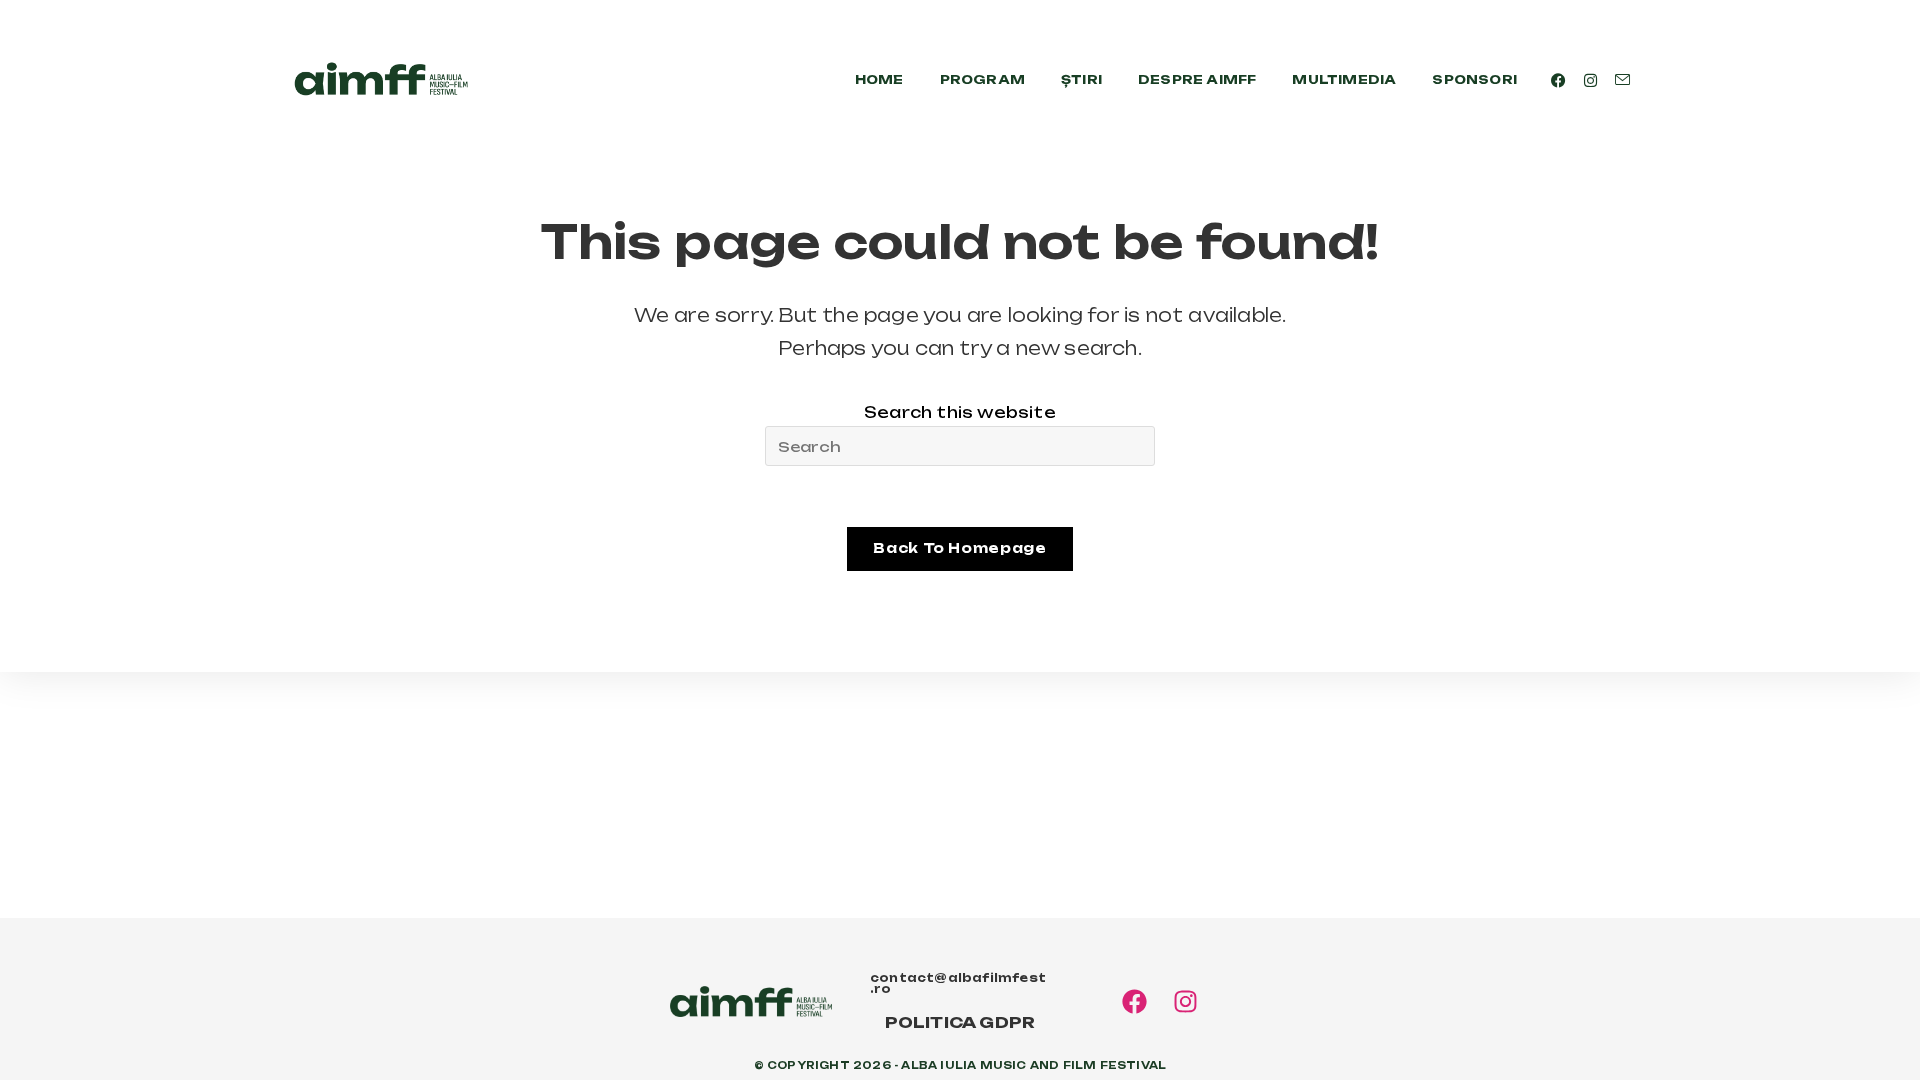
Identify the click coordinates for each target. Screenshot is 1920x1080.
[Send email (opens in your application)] (1622, 80)
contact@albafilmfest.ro (958, 983)
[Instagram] (1185, 1001)
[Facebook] (1134, 1001)
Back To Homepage (959, 548)
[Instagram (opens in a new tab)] (1590, 80)
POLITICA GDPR (960, 1022)
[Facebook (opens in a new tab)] (1558, 80)
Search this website (960, 412)
